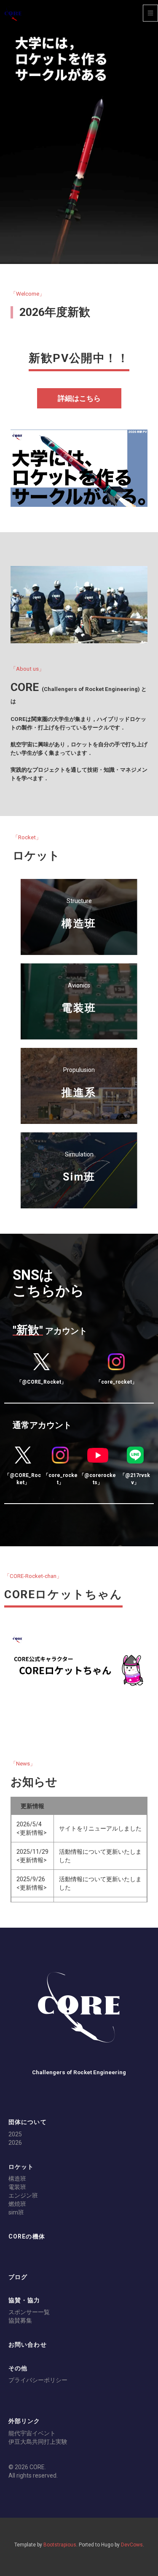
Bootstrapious (60, 2545)
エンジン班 (23, 2195)
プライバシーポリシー (38, 2380)
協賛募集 (20, 2320)
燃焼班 (17, 2204)
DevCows (132, 2545)
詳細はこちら (79, 398)
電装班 (17, 2187)
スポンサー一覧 (29, 2312)
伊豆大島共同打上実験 (38, 2442)
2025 (15, 2134)
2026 (15, 2143)
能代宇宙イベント (32, 2433)
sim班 (16, 2212)
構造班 (17, 2179)
